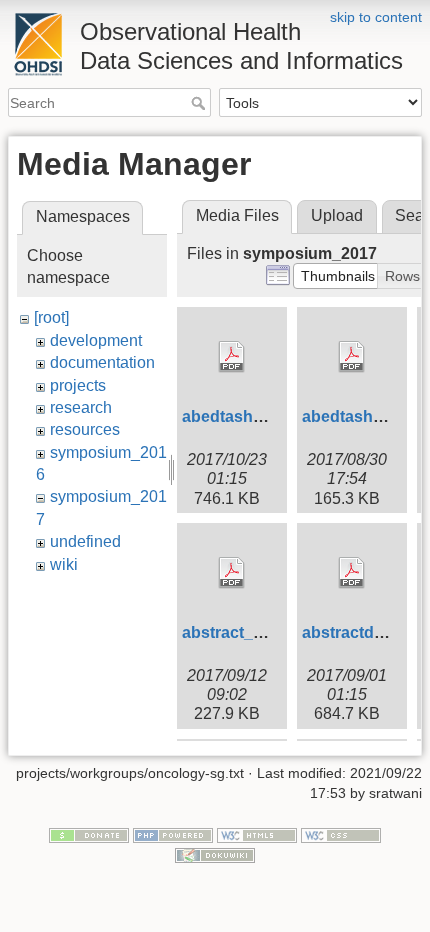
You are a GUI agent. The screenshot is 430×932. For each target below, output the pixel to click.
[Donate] (89, 835)
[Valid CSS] (341, 835)
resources (85, 429)
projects (78, 385)
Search (200, 103)
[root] (51, 317)
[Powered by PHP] (173, 835)
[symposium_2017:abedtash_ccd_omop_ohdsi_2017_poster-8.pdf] (232, 357)
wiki (64, 564)
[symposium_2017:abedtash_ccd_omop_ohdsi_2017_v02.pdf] (352, 357)
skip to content (376, 17)
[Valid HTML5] (257, 835)
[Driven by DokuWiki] (215, 854)
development (96, 340)
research (81, 407)
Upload (337, 215)
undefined (85, 541)
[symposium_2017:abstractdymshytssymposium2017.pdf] (352, 573)
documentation (102, 362)
